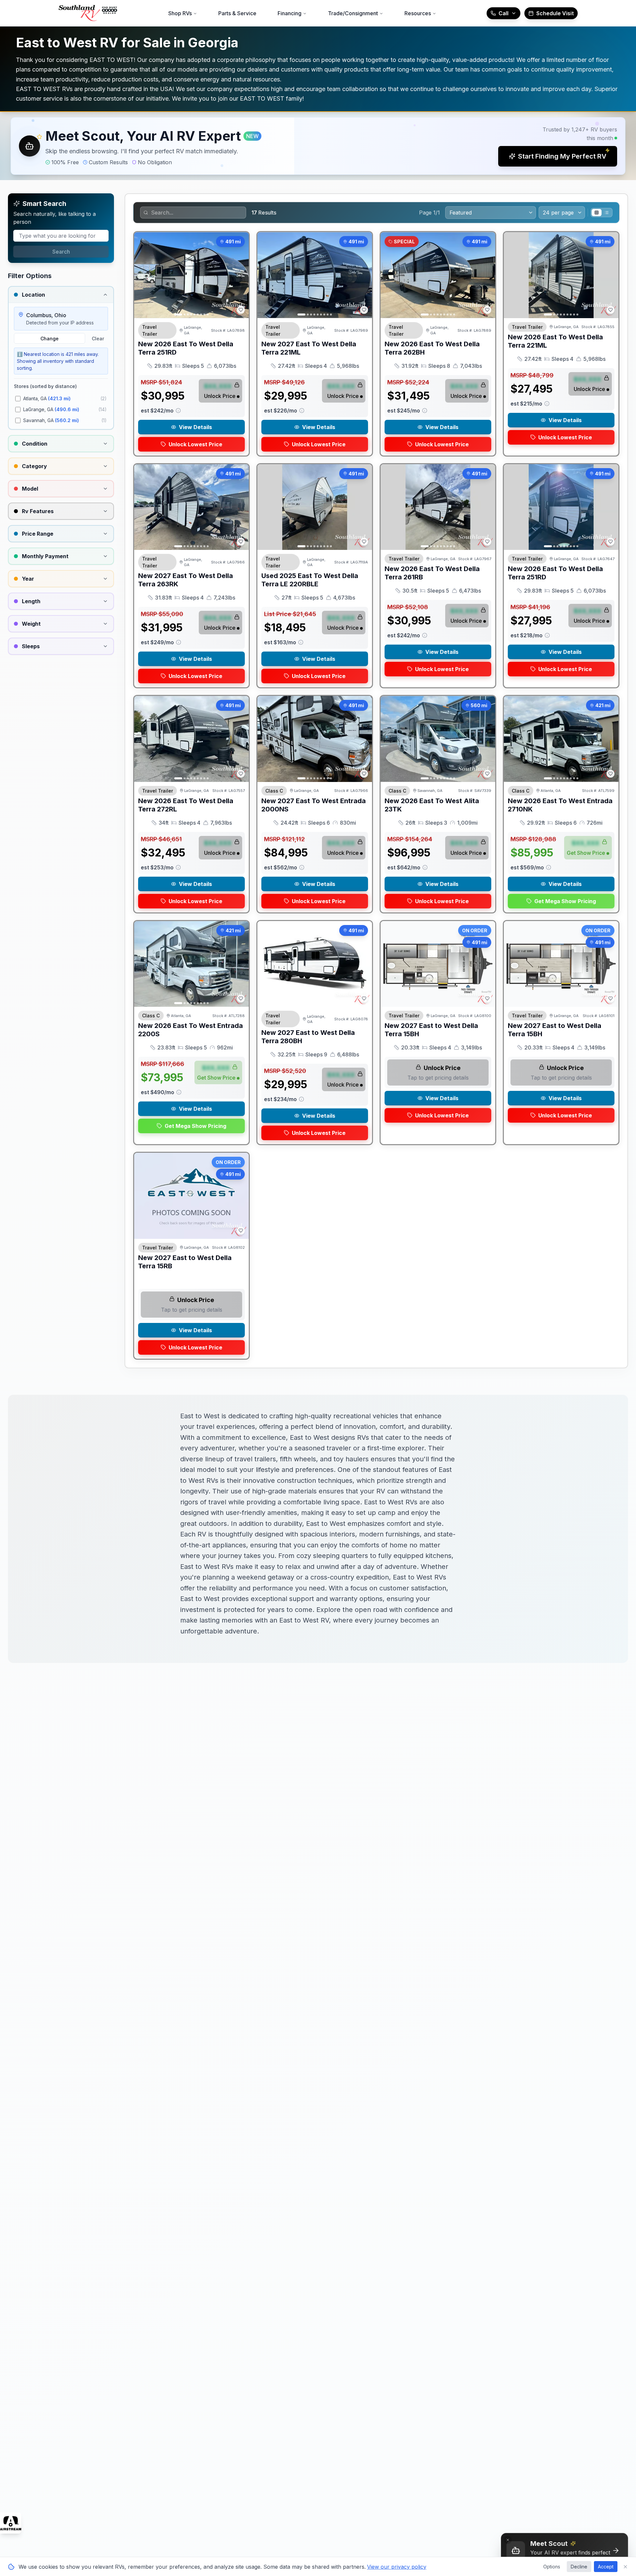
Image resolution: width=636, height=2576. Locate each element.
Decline (579, 2567)
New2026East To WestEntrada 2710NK (560, 805)
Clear (98, 339)
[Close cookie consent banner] (625, 2567)
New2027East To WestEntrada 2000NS (314, 805)
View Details (195, 427)
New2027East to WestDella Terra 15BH (431, 1030)
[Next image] (240, 275)
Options (552, 2567)
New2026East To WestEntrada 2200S (190, 1030)
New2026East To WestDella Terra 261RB (432, 573)
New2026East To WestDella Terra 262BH (432, 348)
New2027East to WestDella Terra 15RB (185, 1262)
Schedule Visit (555, 13)
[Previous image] (143, 275)
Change (50, 339)
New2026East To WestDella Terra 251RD (186, 348)
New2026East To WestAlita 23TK (432, 805)
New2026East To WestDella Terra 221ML (555, 341)
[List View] (607, 213)
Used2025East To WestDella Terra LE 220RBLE (310, 580)
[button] (318, 146)
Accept (606, 2567)
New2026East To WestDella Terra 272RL (186, 805)
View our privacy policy (397, 2567)
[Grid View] (597, 213)
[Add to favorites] (241, 310)
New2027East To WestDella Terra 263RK (185, 580)
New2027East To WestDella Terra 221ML (309, 348)
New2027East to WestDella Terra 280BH (308, 1037)
